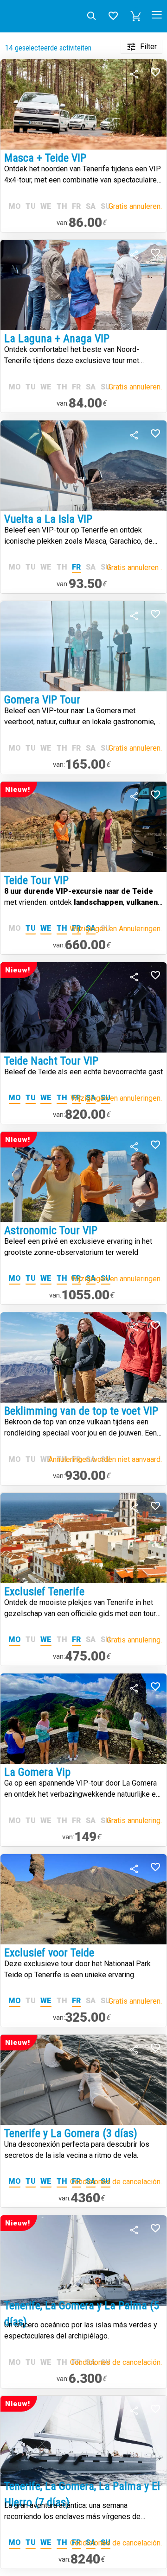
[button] (136, 16)
